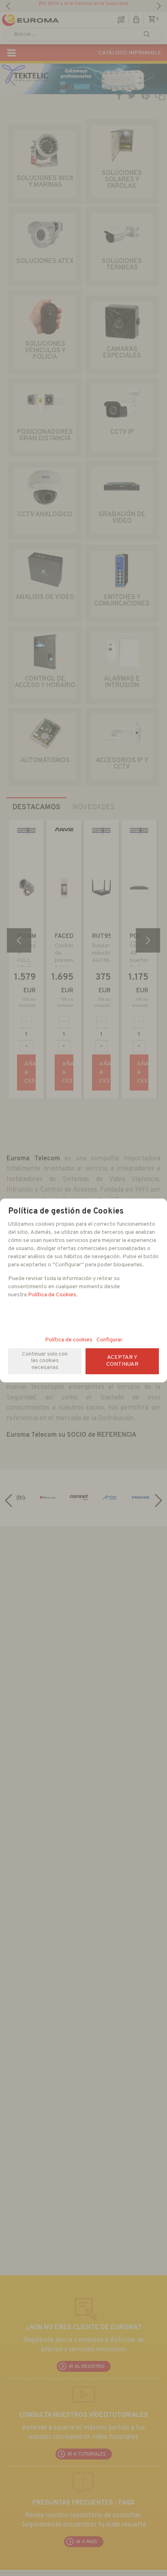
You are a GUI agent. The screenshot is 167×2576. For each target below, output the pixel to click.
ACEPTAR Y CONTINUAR (122, 1361)
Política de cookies (69, 1340)
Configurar (109, 1340)
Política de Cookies (52, 1295)
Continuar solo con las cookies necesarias (45, 1361)
